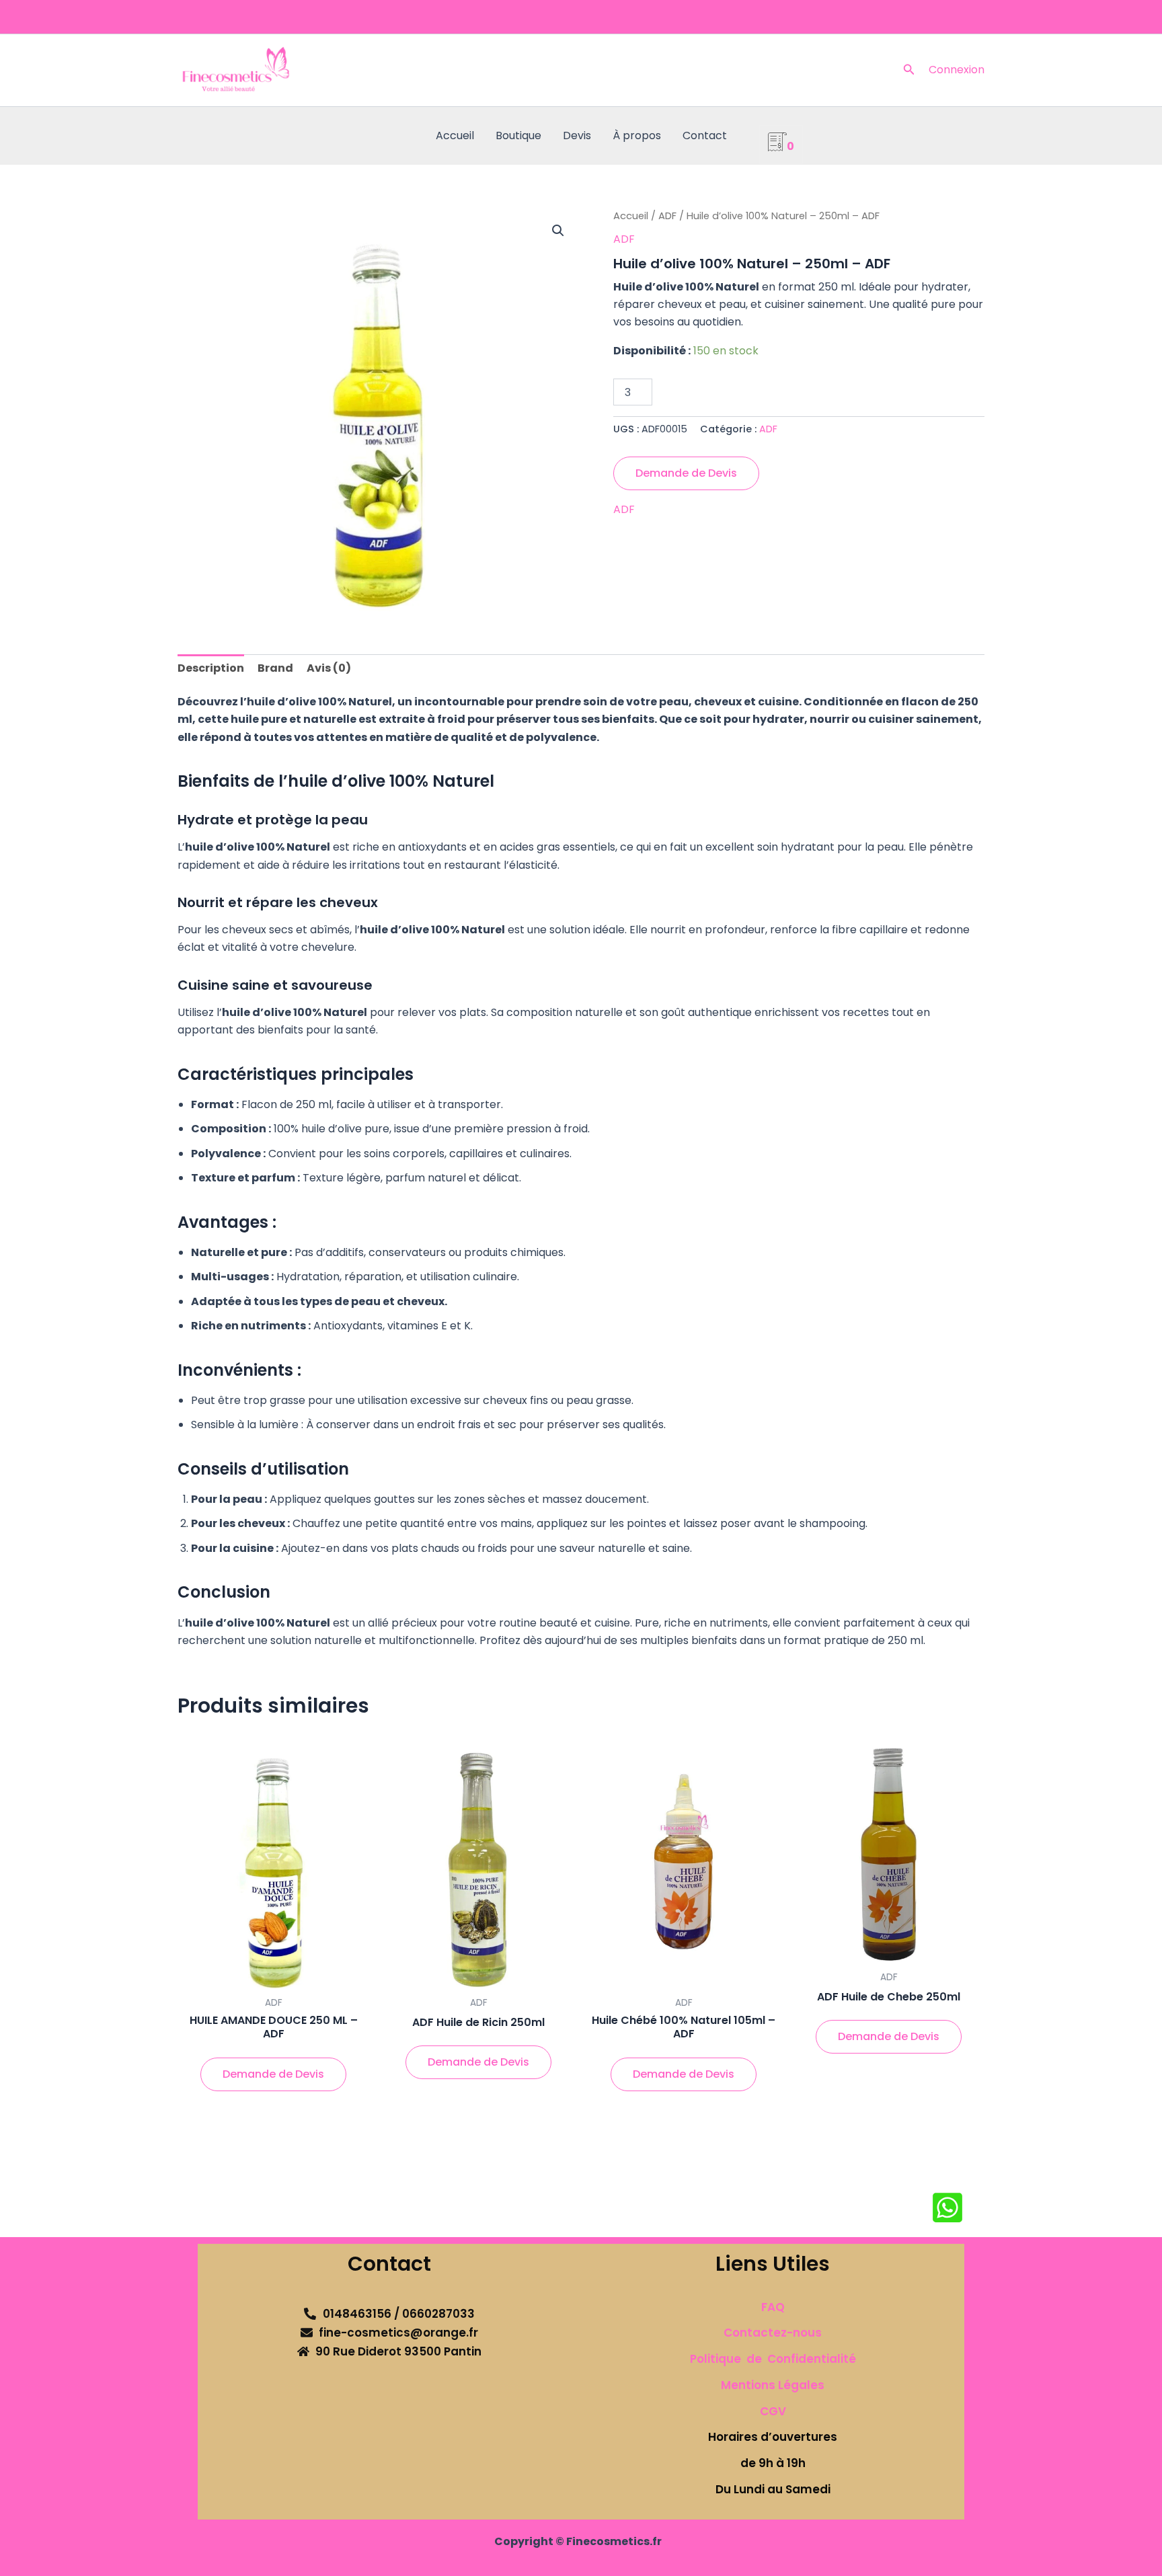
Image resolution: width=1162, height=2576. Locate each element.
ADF (667, 216)
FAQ (773, 2307)
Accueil (455, 135)
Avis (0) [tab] (329, 668)
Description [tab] (211, 668)
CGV (773, 2411)
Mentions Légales (773, 2385)
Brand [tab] (275, 668)
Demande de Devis (686, 473)
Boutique (518, 135)
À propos (637, 135)
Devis (577, 135)
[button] (909, 71)
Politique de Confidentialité (773, 2359)
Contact (705, 135)
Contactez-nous (773, 2333)
